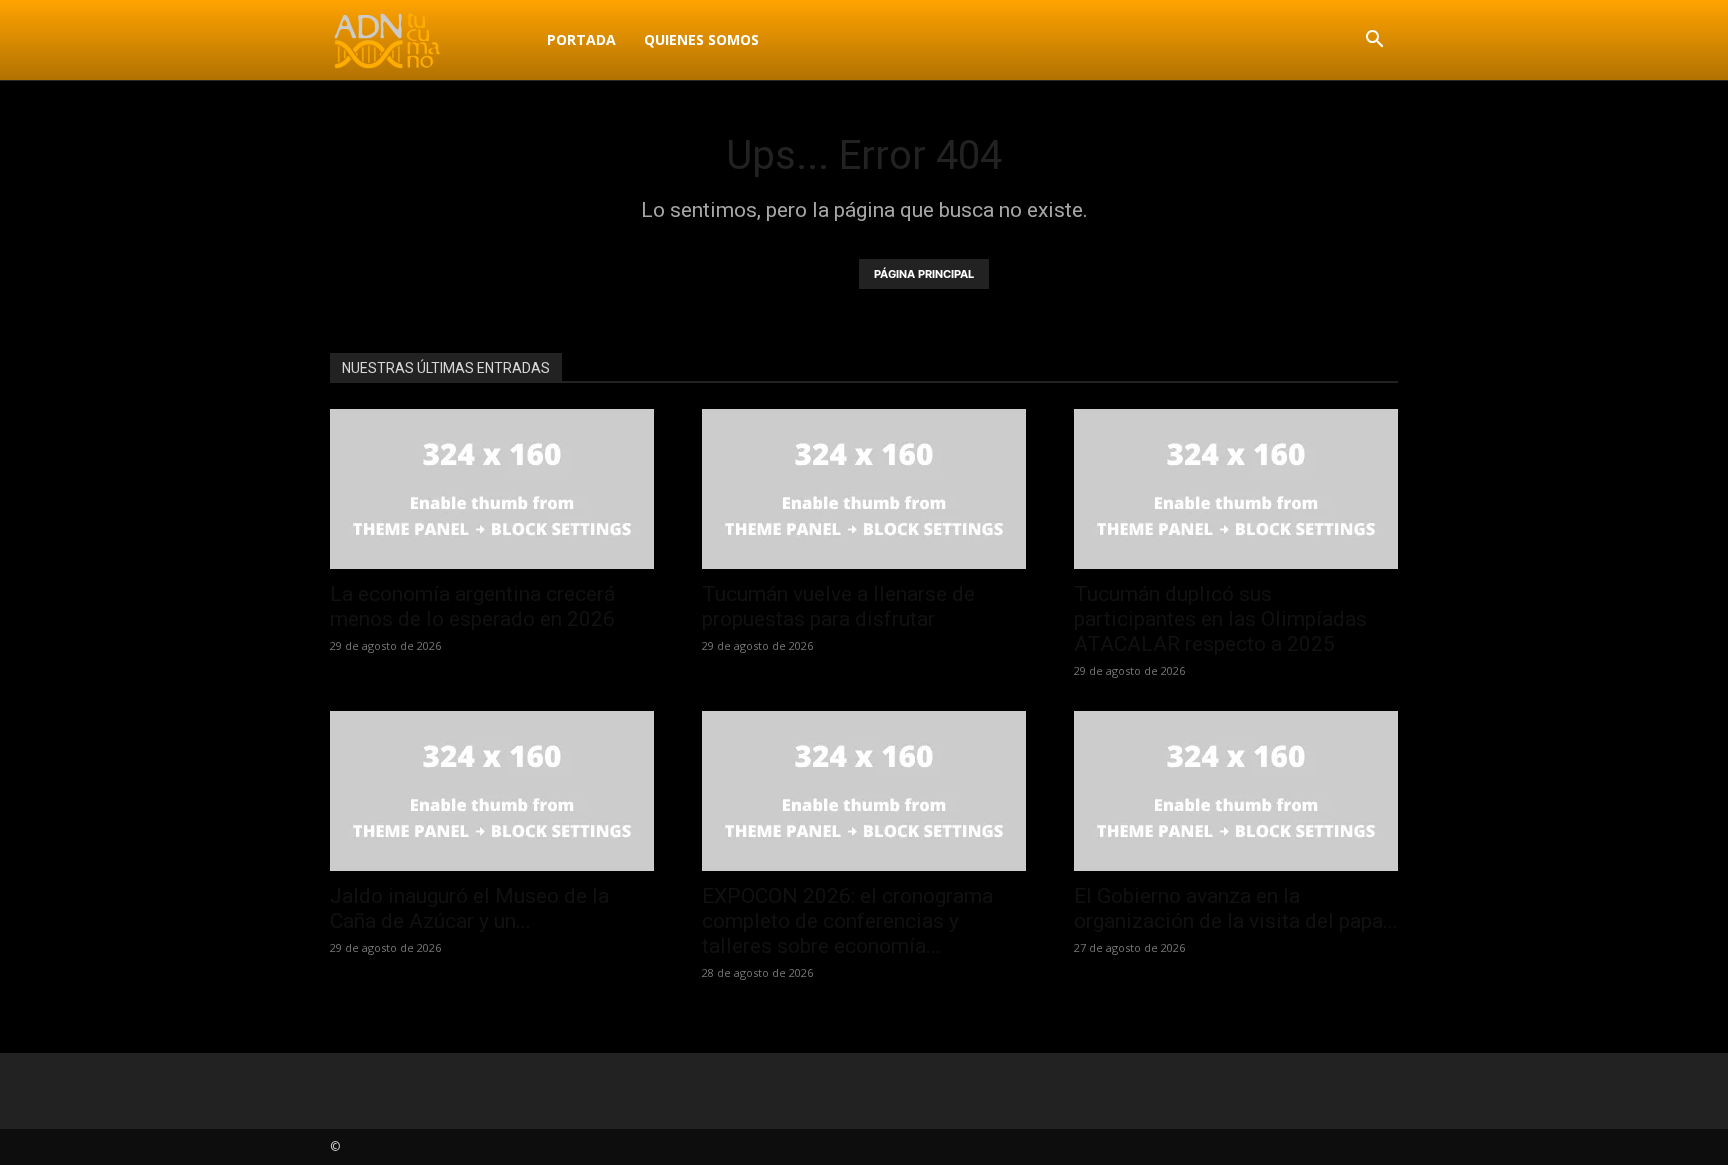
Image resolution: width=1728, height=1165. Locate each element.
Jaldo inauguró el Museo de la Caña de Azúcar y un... (469, 908)
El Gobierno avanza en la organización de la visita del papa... (1236, 908)
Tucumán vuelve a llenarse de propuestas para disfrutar (838, 606)
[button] (1374, 41)
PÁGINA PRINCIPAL (924, 274)
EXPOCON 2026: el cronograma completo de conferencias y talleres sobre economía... (847, 921)
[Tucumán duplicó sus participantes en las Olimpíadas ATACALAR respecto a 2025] (1236, 489)
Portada (581, 39)
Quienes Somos (701, 39)
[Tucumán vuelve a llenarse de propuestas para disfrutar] (864, 489)
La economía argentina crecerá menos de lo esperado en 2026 (472, 606)
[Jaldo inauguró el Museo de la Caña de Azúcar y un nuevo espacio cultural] (492, 791)
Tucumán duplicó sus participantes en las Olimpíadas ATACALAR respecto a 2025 (1220, 619)
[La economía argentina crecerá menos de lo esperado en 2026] (492, 489)
